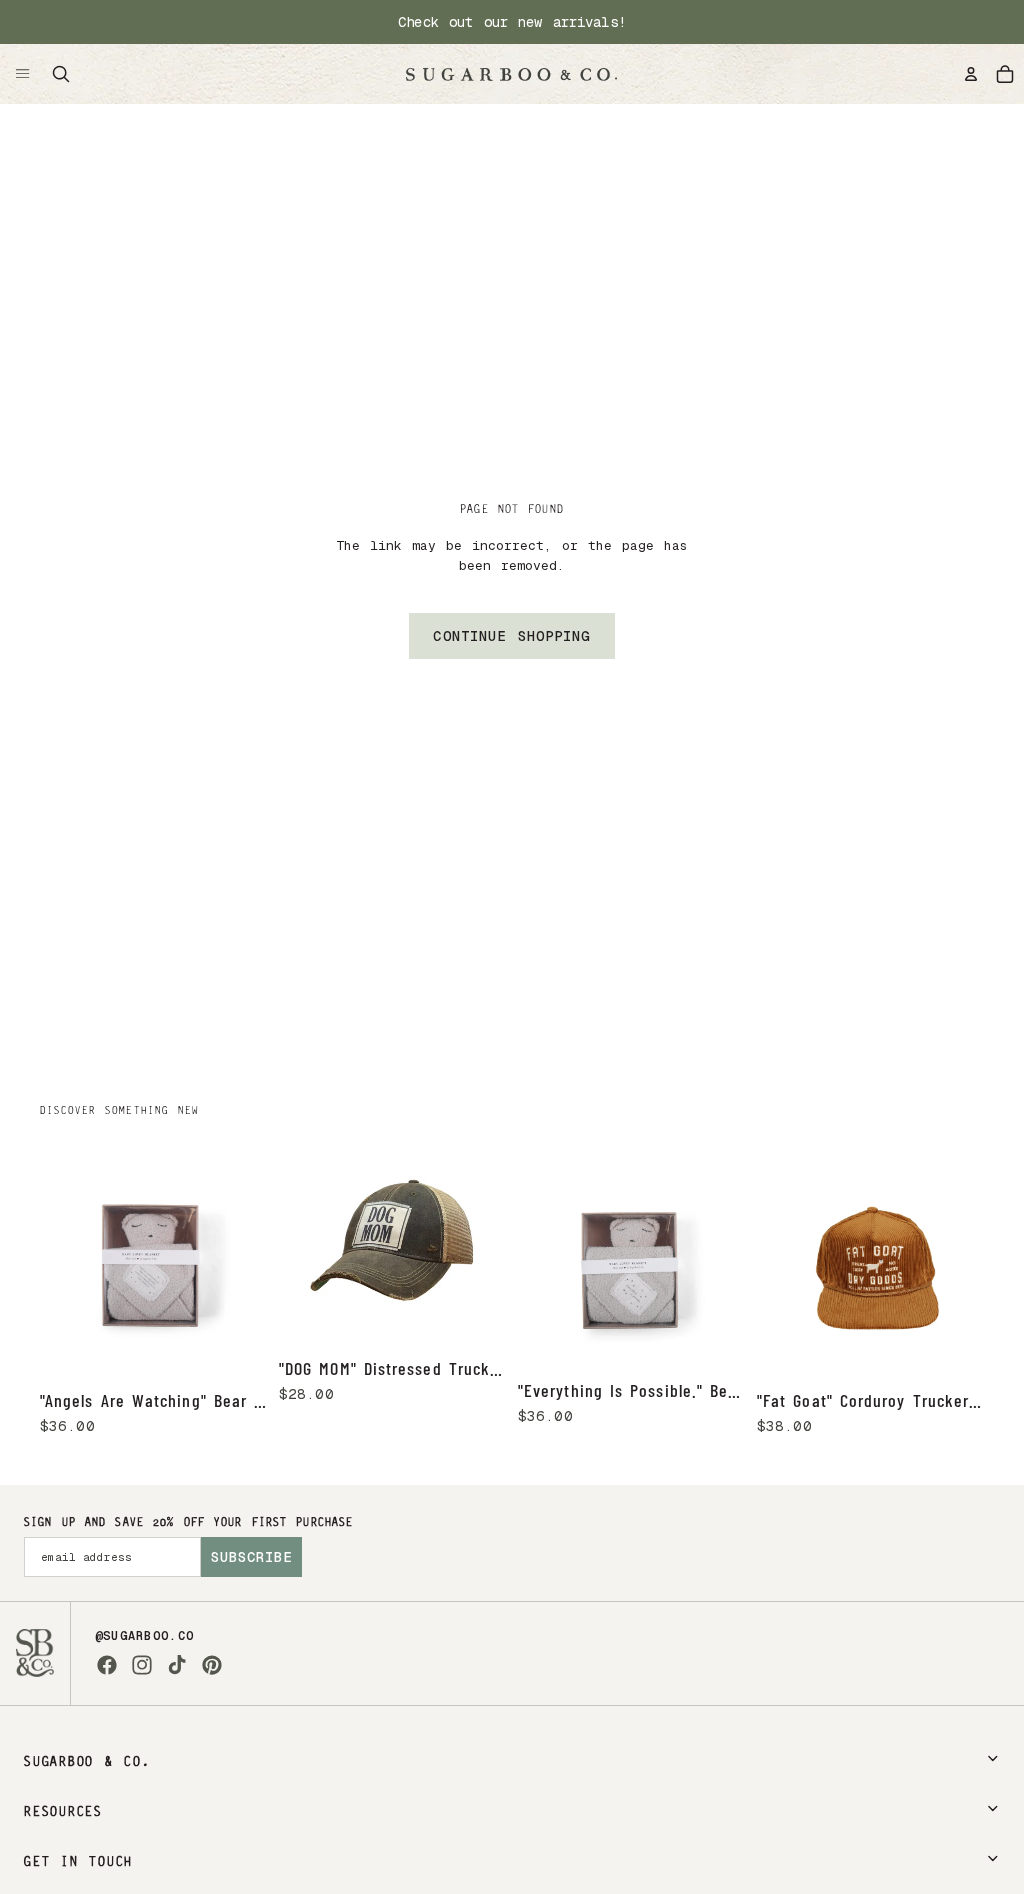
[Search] (61, 74)
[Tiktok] (177, 1665)
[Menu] (23, 74)
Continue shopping (511, 636)
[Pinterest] (212, 1665)
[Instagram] (142, 1665)
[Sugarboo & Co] (511, 74)
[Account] (971, 74)
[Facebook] (107, 1665)
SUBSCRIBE (251, 1557)
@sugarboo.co (145, 1636)
